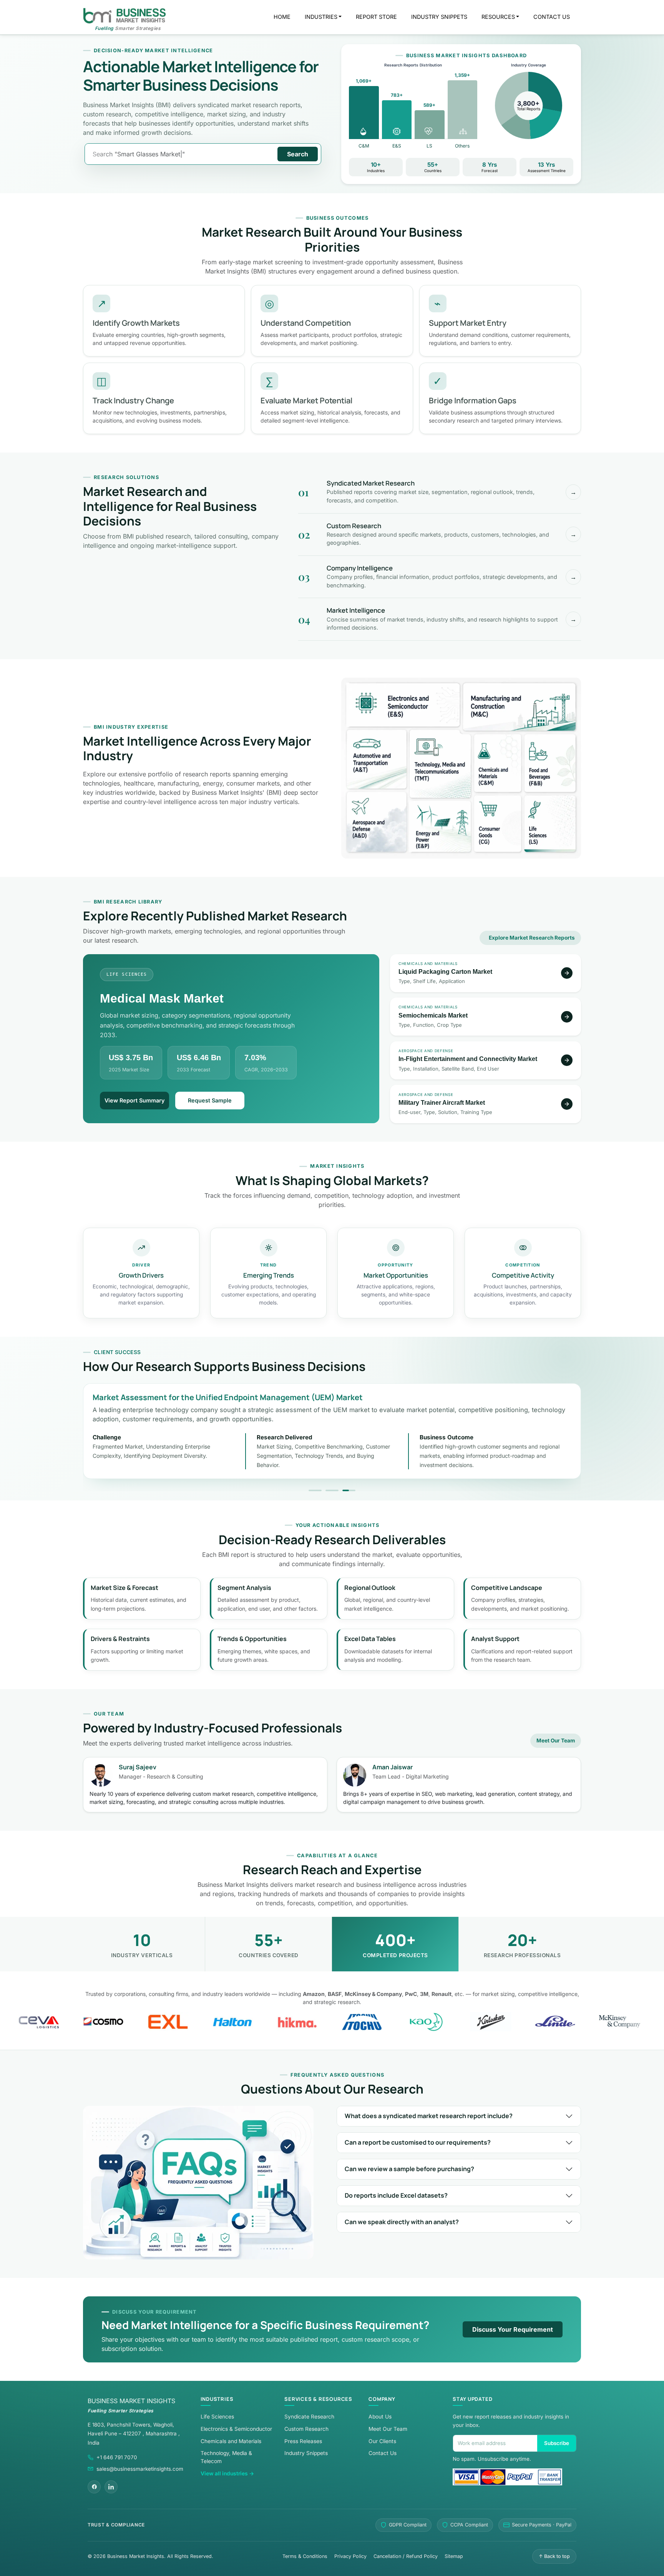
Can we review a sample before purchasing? (409, 2169)
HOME (282, 17)
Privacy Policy (350, 2556)
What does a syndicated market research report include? (429, 2116)
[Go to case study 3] (349, 1490)
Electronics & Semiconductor (236, 2429)
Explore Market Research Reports (532, 938)
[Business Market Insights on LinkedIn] (111, 2487)
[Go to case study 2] (332, 1490)
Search (298, 154)
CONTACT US (552, 17)
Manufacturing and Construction (519, 707)
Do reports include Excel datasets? (396, 2195)
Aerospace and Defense (377, 821)
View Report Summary (134, 1100)
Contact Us (383, 2453)
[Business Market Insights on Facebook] (94, 2487)
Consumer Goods (498, 823)
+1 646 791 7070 (117, 2457)
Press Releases (303, 2441)
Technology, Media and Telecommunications (440, 764)
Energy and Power (440, 826)
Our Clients (382, 2441)
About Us (380, 2417)
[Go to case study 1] (315, 1490)
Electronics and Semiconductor (403, 705)
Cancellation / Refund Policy (406, 2556)
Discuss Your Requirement (513, 2329)
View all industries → (227, 2473)
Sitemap (454, 2556)
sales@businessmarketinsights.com (140, 2469)
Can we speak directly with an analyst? (402, 2222)
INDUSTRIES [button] (321, 17)
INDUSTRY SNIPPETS (439, 17)
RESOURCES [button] (498, 17)
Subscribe (557, 2443)
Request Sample (210, 1100)
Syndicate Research (309, 2417)
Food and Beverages (550, 763)
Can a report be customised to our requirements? (418, 2142)
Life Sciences (550, 823)
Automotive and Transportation (377, 759)
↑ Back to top (554, 2556)
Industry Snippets (306, 2453)
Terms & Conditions (305, 2556)
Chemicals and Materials (498, 763)
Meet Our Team (556, 1741)
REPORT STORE (376, 17)
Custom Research (306, 2429)
